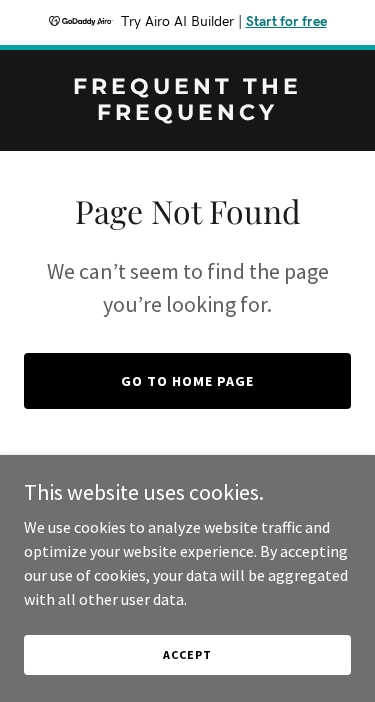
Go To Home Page (187, 381)
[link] (187, 114)
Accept (187, 654)
